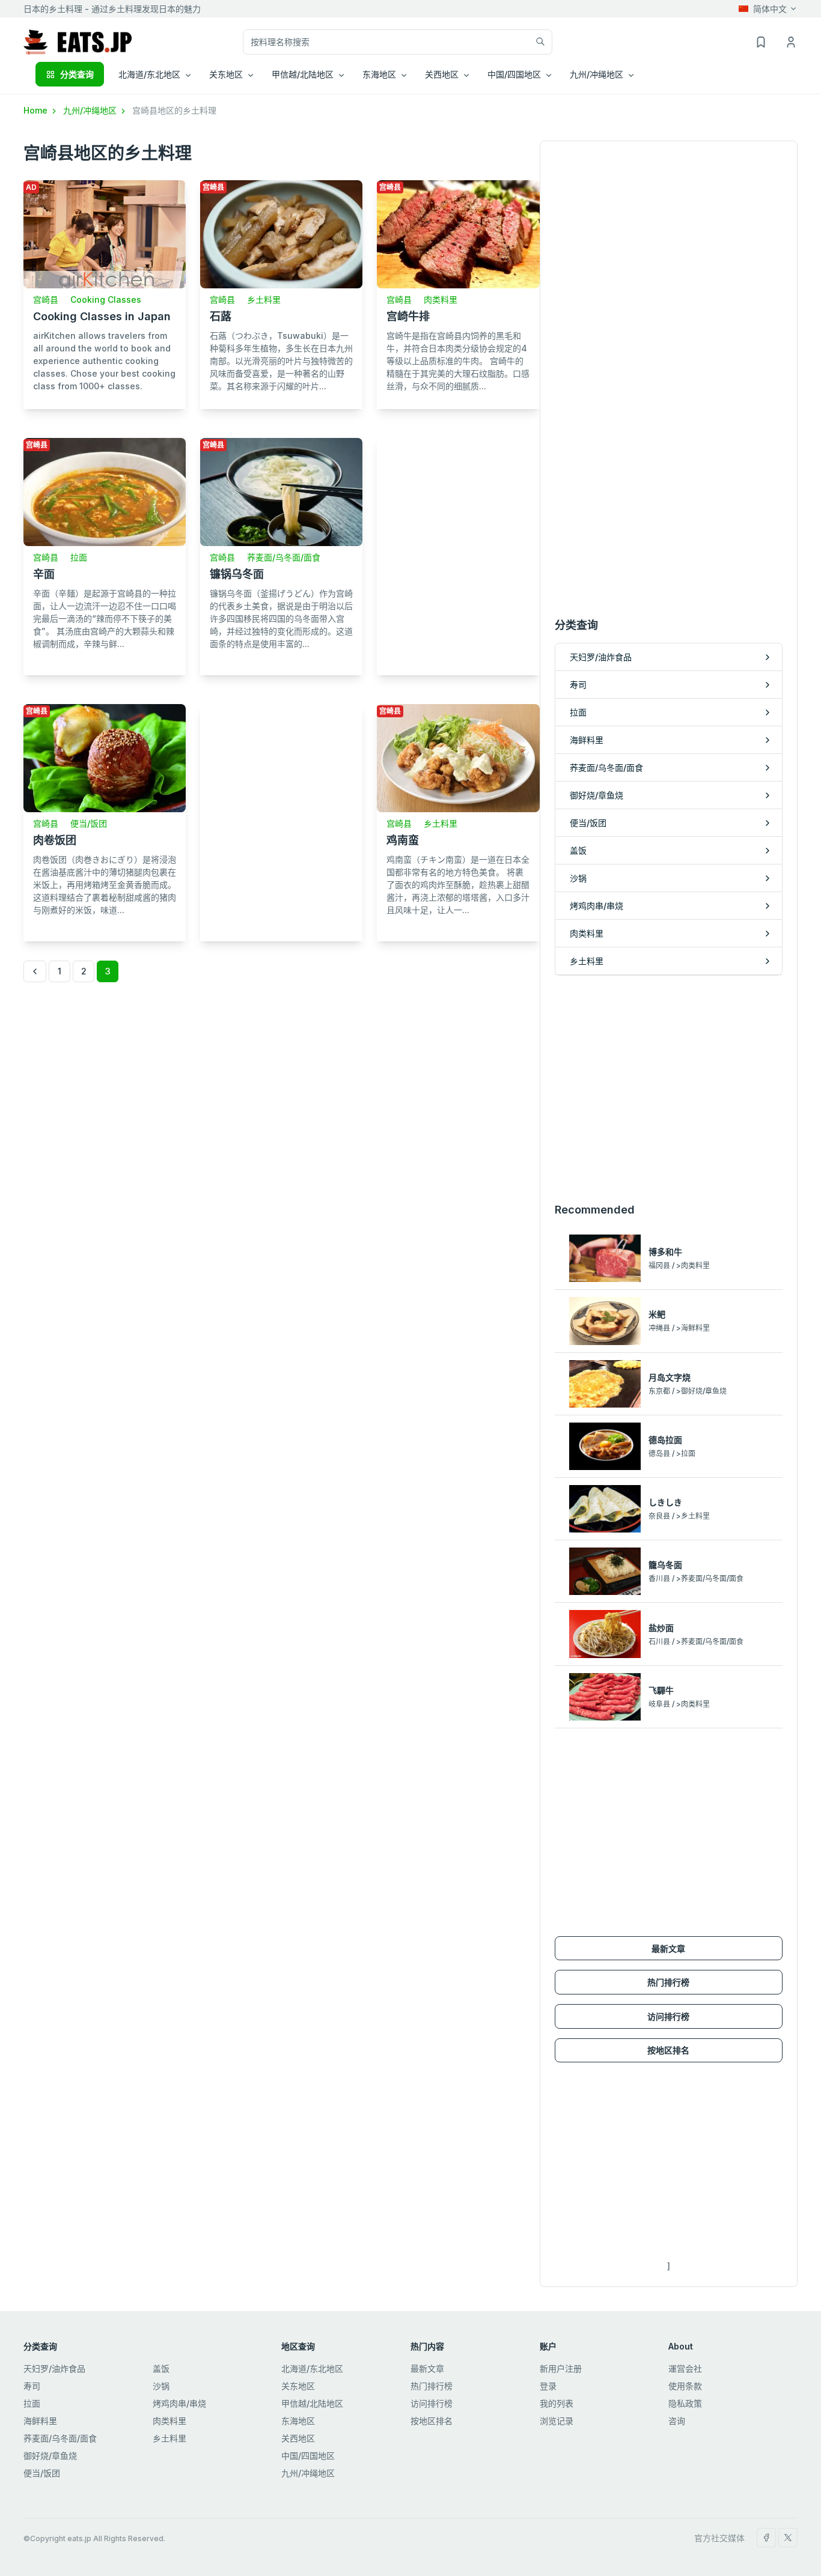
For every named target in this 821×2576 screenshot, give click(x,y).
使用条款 (685, 2386)
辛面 (44, 574)
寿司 (32, 2386)
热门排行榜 (668, 1982)
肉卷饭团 (55, 840)
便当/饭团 (89, 823)
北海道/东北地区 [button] (149, 74)
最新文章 (668, 1949)
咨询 (677, 2421)
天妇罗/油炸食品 (54, 2368)
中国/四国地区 (308, 2456)
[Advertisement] (458, 552)
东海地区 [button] (379, 74)
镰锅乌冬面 (237, 574)
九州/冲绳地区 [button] (597, 74)
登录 (548, 2386)
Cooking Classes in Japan (102, 316)
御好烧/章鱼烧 (50, 2456)
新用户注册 (561, 2368)
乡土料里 (264, 299)
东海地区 (298, 2421)
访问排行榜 (668, 2016)
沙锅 (161, 2386)
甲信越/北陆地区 (312, 2403)
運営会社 (685, 2368)
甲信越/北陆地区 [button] (303, 74)
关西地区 (298, 2438)
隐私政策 (685, 2403)
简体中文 (770, 9)
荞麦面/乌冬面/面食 (284, 557)
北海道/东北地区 (312, 2368)
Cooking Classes (106, 299)
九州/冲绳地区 (91, 110)
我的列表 (557, 2403)
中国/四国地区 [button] (514, 74)
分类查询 (77, 74)
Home (37, 110)
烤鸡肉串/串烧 (179, 2403)
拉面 (79, 557)
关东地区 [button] (226, 74)
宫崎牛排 (408, 316)
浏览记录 (557, 2421)
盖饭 (161, 2368)
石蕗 (221, 316)
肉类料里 (441, 299)
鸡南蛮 (403, 840)
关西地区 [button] (442, 74)
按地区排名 (668, 2050)
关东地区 (298, 2386)
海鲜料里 (40, 2421)
